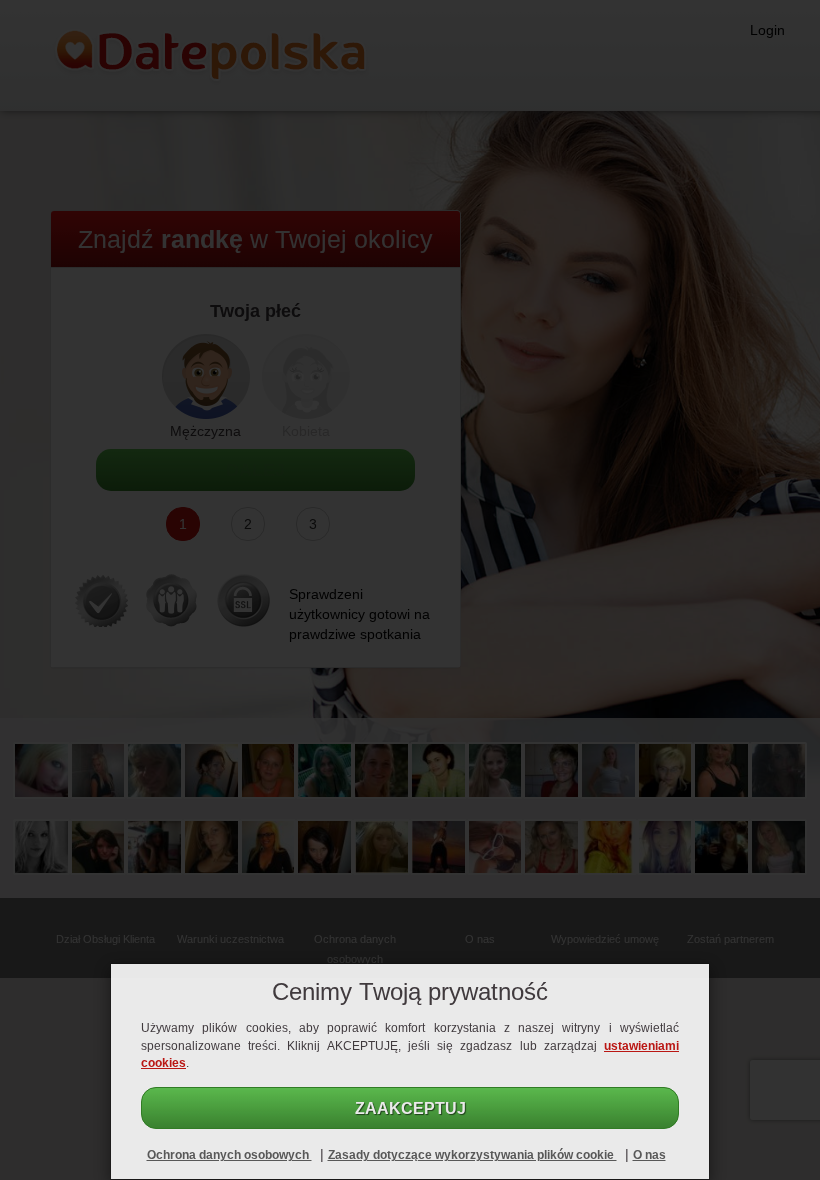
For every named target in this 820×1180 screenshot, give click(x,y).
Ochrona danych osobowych (229, 1155)
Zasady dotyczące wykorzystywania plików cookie (472, 1155)
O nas (649, 1155)
